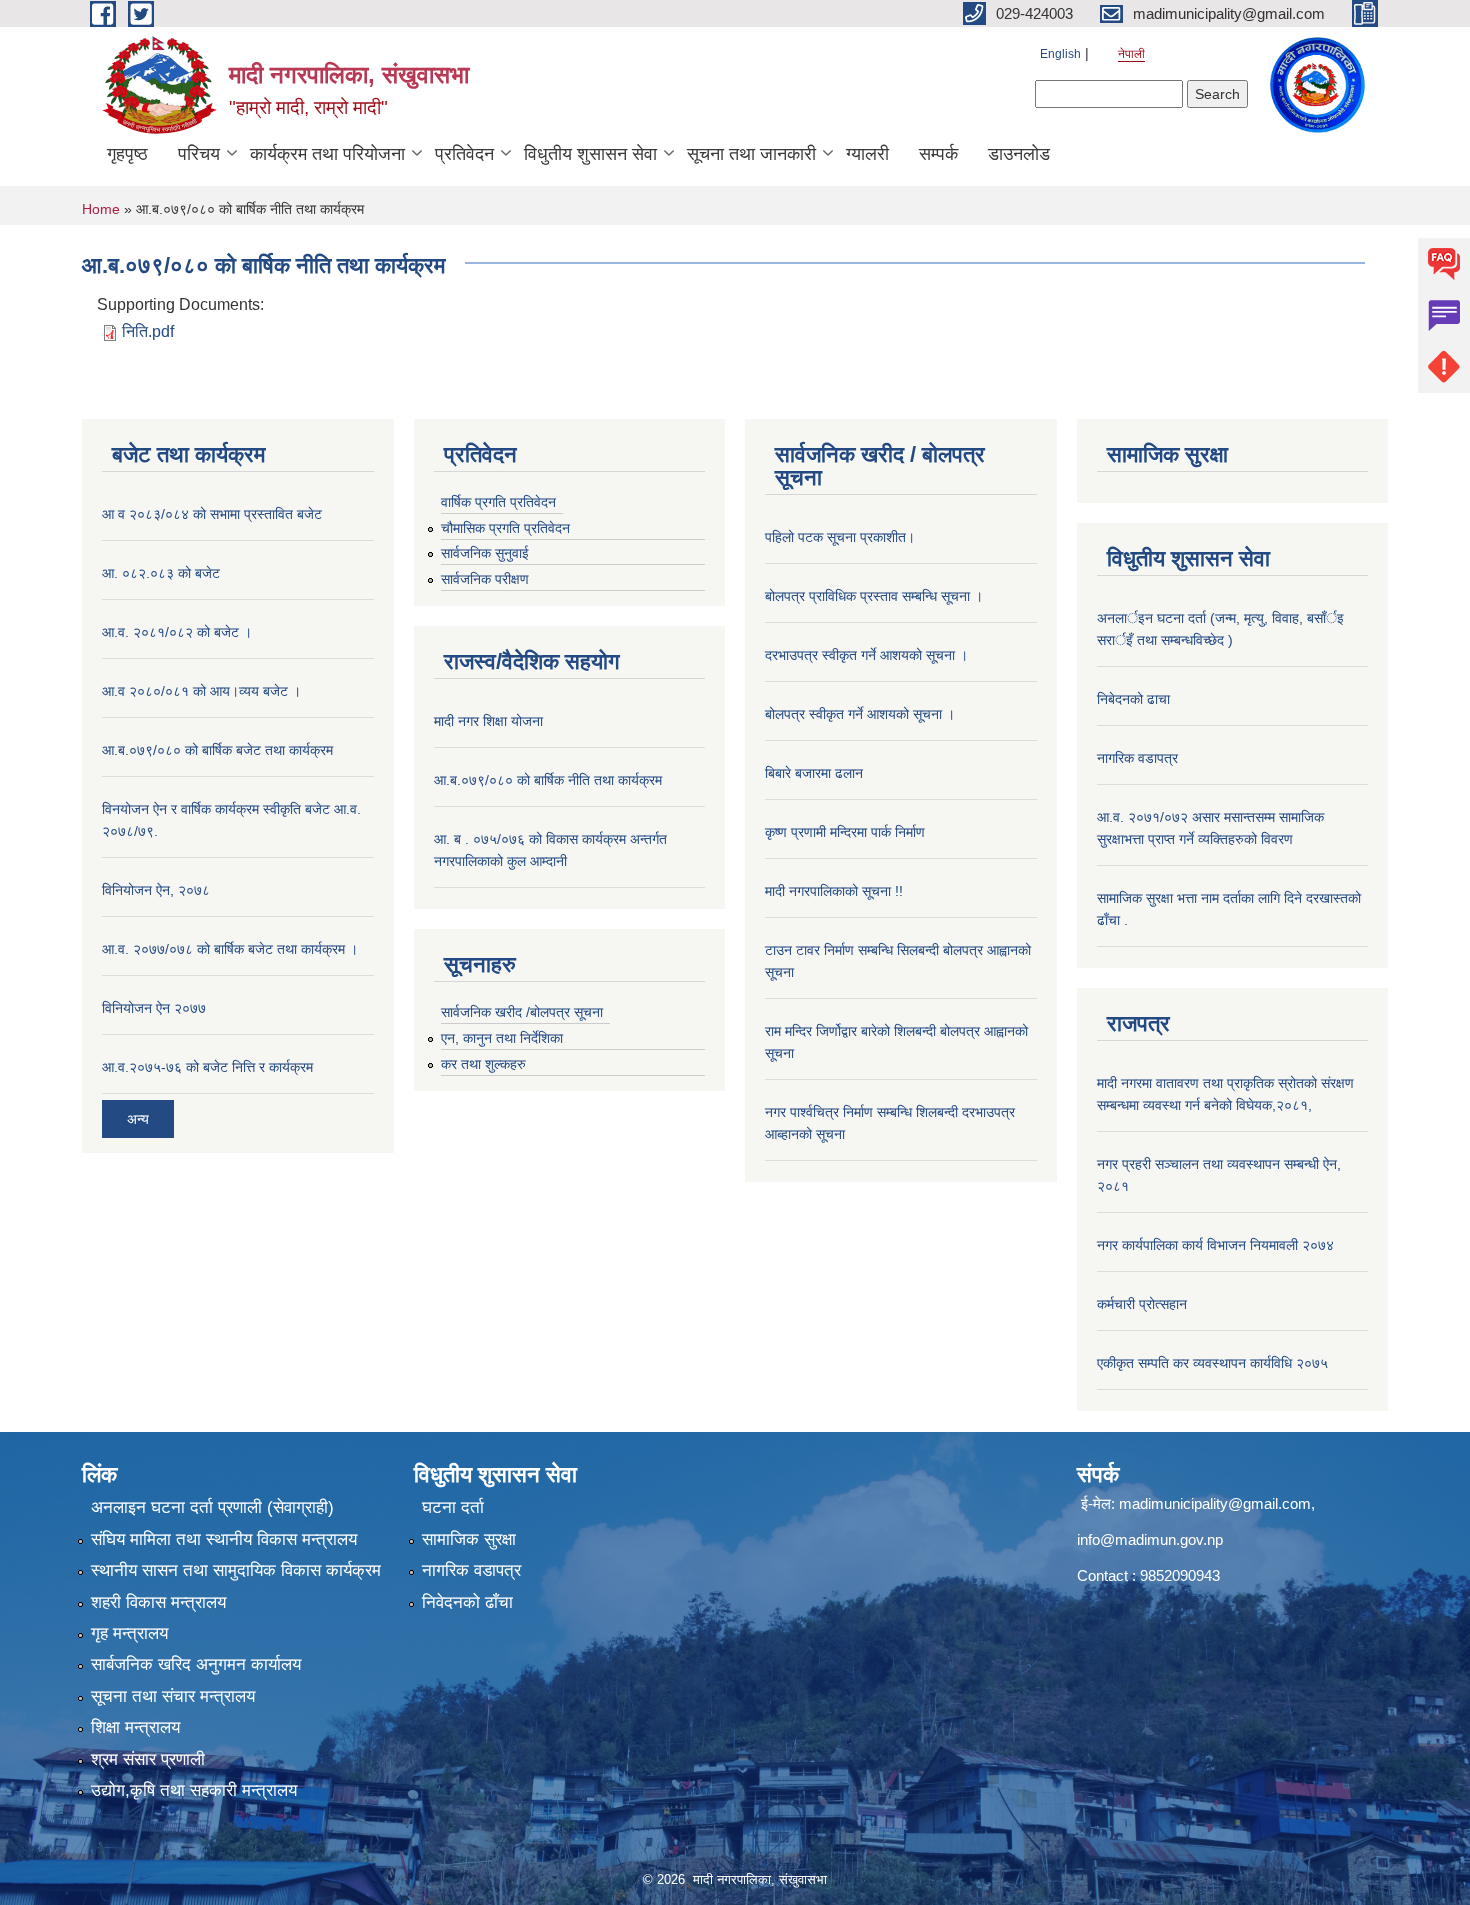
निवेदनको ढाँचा (467, 1602)
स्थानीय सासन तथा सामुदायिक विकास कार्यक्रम (236, 1570)
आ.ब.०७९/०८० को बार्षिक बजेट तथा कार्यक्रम (217, 750)
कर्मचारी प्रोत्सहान (1142, 1304)
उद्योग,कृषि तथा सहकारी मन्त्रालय (194, 1790)
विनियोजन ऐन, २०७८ (156, 890)
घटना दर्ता (453, 1507)
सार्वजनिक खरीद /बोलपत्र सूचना (522, 1012)
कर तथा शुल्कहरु (483, 1064)
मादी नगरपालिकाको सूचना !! (834, 891)
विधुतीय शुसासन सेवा (590, 154)
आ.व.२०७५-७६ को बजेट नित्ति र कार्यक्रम (207, 1067)
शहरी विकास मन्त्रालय (158, 1602)
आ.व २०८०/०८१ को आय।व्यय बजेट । (201, 691)
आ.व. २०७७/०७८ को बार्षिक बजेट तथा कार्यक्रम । (230, 949)
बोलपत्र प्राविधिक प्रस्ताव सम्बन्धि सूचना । (874, 596)
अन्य (138, 1119)
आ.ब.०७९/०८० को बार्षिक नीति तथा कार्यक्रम (548, 780)
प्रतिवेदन (464, 154)
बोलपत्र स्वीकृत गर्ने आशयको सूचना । (860, 714)
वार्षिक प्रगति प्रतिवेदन (498, 502)
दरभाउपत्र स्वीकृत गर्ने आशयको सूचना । (866, 655)
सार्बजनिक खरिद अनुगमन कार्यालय (196, 1664)
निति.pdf (148, 331)
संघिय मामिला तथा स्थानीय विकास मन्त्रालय (224, 1539)
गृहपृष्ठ (127, 154)
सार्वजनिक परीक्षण (485, 579)
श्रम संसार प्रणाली (148, 1759)
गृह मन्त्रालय (129, 1633)
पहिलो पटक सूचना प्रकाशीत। (840, 537)
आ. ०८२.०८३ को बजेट (161, 573)
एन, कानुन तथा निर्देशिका (502, 1038)
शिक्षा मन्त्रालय (135, 1727)
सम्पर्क (938, 154)
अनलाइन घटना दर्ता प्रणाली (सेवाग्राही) (212, 1507)
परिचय (199, 154)
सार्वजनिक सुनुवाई (485, 553)
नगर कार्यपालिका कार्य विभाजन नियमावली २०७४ (1215, 1245)
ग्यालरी (867, 154)
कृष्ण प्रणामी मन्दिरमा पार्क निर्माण (845, 832)
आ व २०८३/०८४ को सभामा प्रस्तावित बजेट (212, 514)
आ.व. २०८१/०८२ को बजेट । (177, 632)
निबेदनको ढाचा (1133, 699)
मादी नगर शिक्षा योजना (488, 721)
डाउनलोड (1019, 154)
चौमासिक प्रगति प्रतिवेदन (505, 528)
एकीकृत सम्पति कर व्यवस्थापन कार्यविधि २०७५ (1212, 1363)
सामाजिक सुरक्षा (469, 1539)
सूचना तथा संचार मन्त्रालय (173, 1696)
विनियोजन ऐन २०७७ (154, 1008)
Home (101, 209)
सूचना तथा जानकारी (751, 154)
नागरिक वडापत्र (1137, 758)
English (1060, 54)
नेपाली (1131, 54)
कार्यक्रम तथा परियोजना (327, 154)
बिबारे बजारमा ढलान (814, 773)
